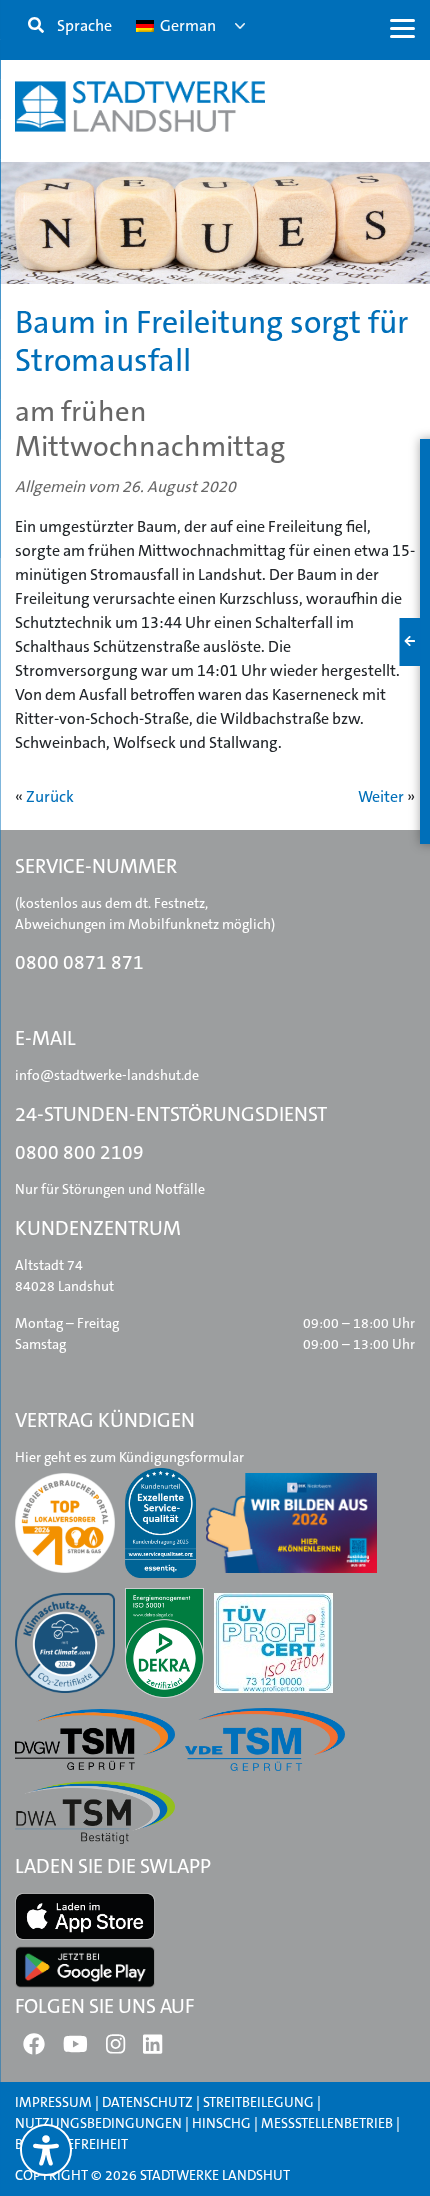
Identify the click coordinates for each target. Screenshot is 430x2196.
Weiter (381, 796)
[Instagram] (115, 2048)
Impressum (53, 2102)
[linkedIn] (152, 2048)
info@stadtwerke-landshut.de (107, 1075)
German (186, 25)
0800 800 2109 (79, 1152)
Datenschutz (147, 2102)
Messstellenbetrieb (327, 2123)
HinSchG (221, 2123)
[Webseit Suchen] (36, 26)
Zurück (50, 796)
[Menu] (402, 27)
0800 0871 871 (79, 962)
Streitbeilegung (258, 2102)
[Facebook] (34, 2048)
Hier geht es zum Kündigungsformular (129, 1457)
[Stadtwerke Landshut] (140, 106)
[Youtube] (75, 2048)
